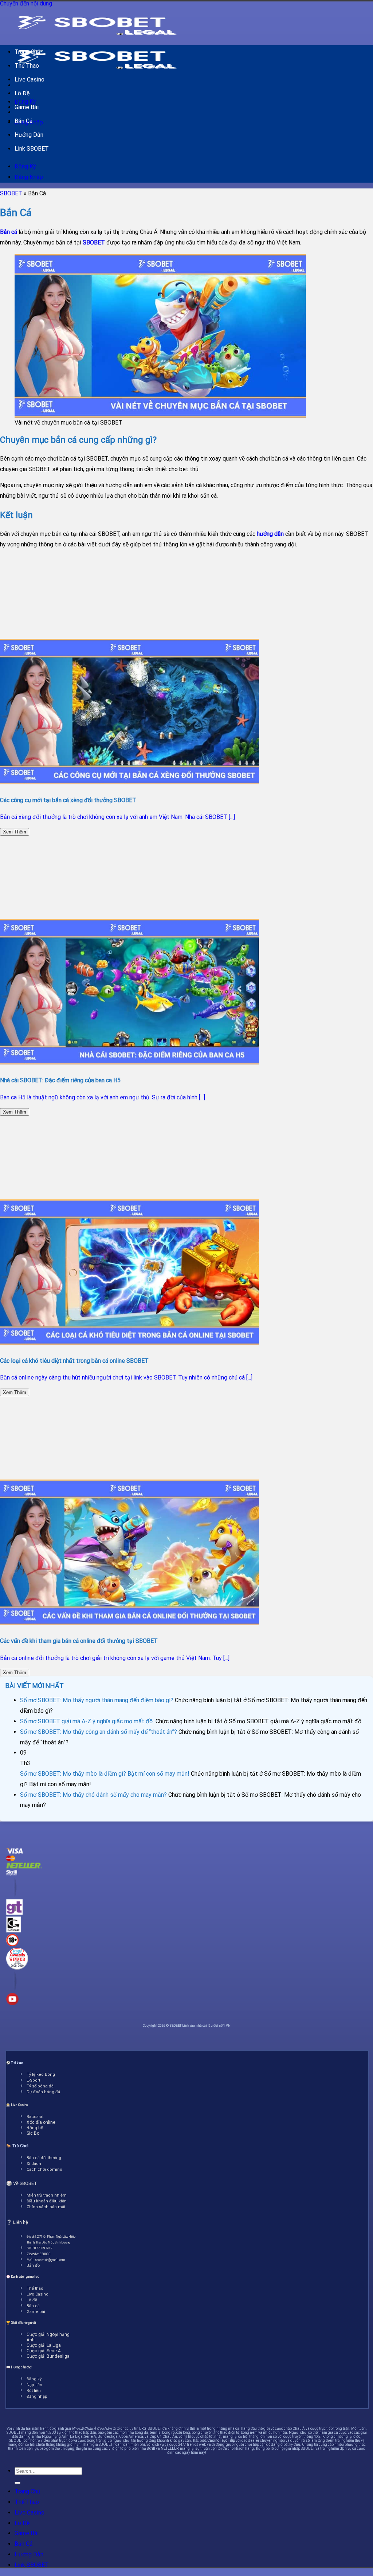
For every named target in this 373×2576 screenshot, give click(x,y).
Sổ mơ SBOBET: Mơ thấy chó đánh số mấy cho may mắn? (93, 1795)
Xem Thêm (15, 832)
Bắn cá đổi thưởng (44, 2158)
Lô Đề (22, 93)
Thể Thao (27, 66)
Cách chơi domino (44, 2169)
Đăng (32, 2379)
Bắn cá (9, 232)
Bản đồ (33, 2266)
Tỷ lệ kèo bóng (41, 2075)
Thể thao (35, 2288)
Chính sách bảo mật (46, 2207)
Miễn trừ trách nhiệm (47, 2195)
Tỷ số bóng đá (40, 2086)
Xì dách (34, 2164)
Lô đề (32, 2300)
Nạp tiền (34, 2385)
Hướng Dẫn (29, 135)
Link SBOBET (32, 149)
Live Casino (30, 79)
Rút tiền (34, 2391)
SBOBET (11, 193)
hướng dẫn (270, 534)
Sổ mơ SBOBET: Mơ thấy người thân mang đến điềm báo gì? (97, 1700)
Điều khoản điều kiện (47, 2201)
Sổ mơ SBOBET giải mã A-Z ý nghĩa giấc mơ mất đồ (87, 1721)
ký (39, 2379)
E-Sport (33, 2080)
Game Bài (27, 107)
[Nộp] (17, 2483)
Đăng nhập (37, 2396)
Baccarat (35, 2117)
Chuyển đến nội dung (26, 3)
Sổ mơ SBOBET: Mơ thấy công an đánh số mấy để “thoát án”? (99, 1732)
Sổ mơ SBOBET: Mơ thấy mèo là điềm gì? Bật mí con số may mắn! (105, 1774)
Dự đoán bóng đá (43, 2092)
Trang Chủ (28, 52)
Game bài (36, 2312)
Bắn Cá (23, 121)
